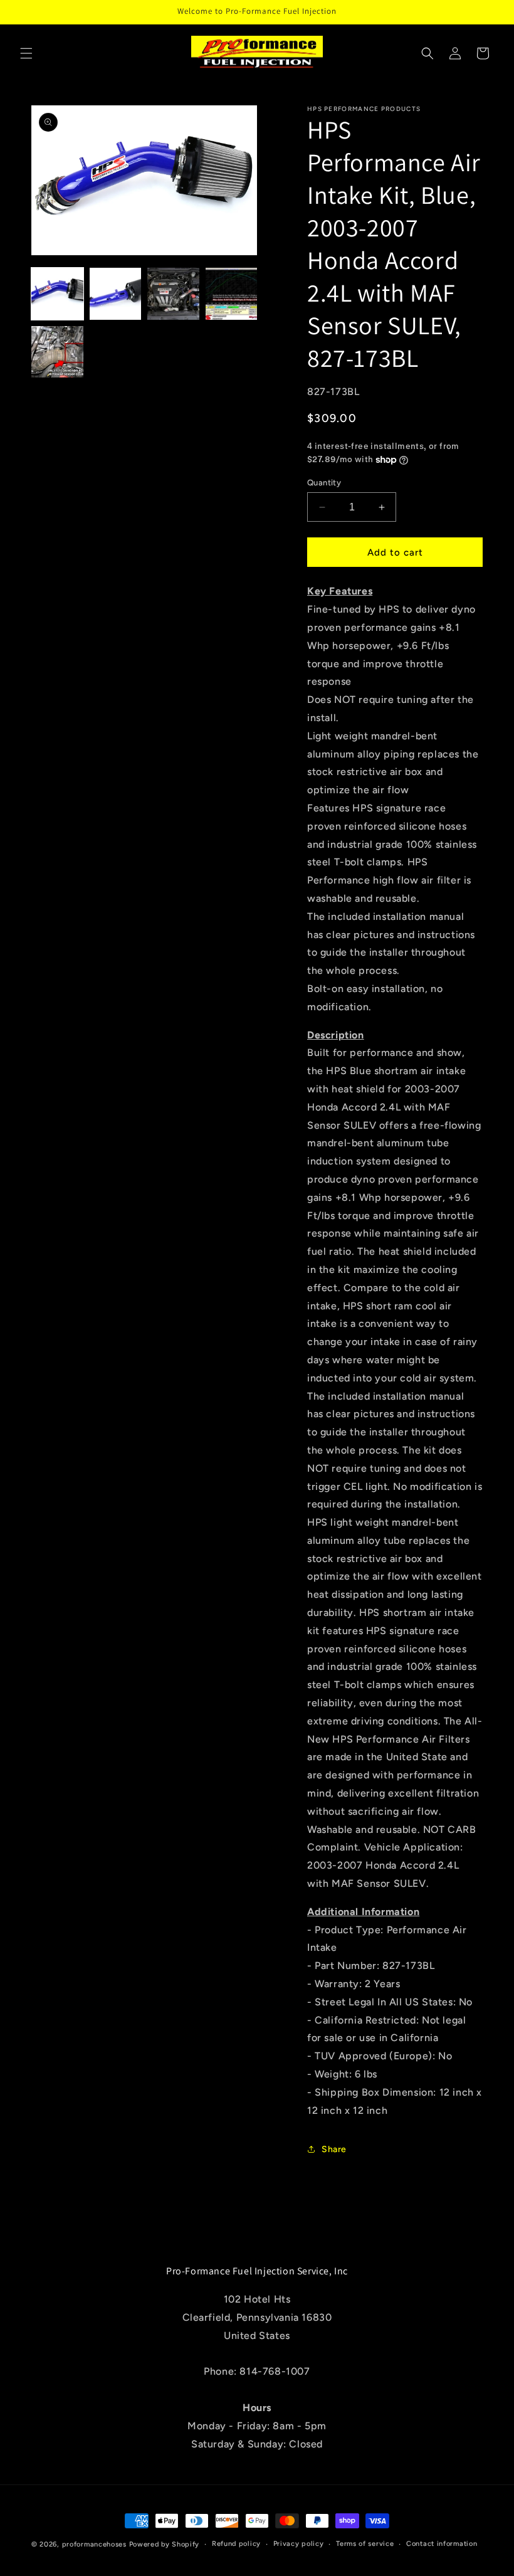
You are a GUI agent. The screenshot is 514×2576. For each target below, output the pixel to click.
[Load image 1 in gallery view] (57, 294)
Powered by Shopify (165, 2544)
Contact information (442, 2544)
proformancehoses (94, 2544)
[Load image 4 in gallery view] (232, 294)
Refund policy (236, 2544)
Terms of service (365, 2544)
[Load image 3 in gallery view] (173, 294)
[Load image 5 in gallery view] (57, 352)
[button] (26, 53)
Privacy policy (299, 2544)
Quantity (324, 483)
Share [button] (334, 2149)
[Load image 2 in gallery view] (116, 294)
